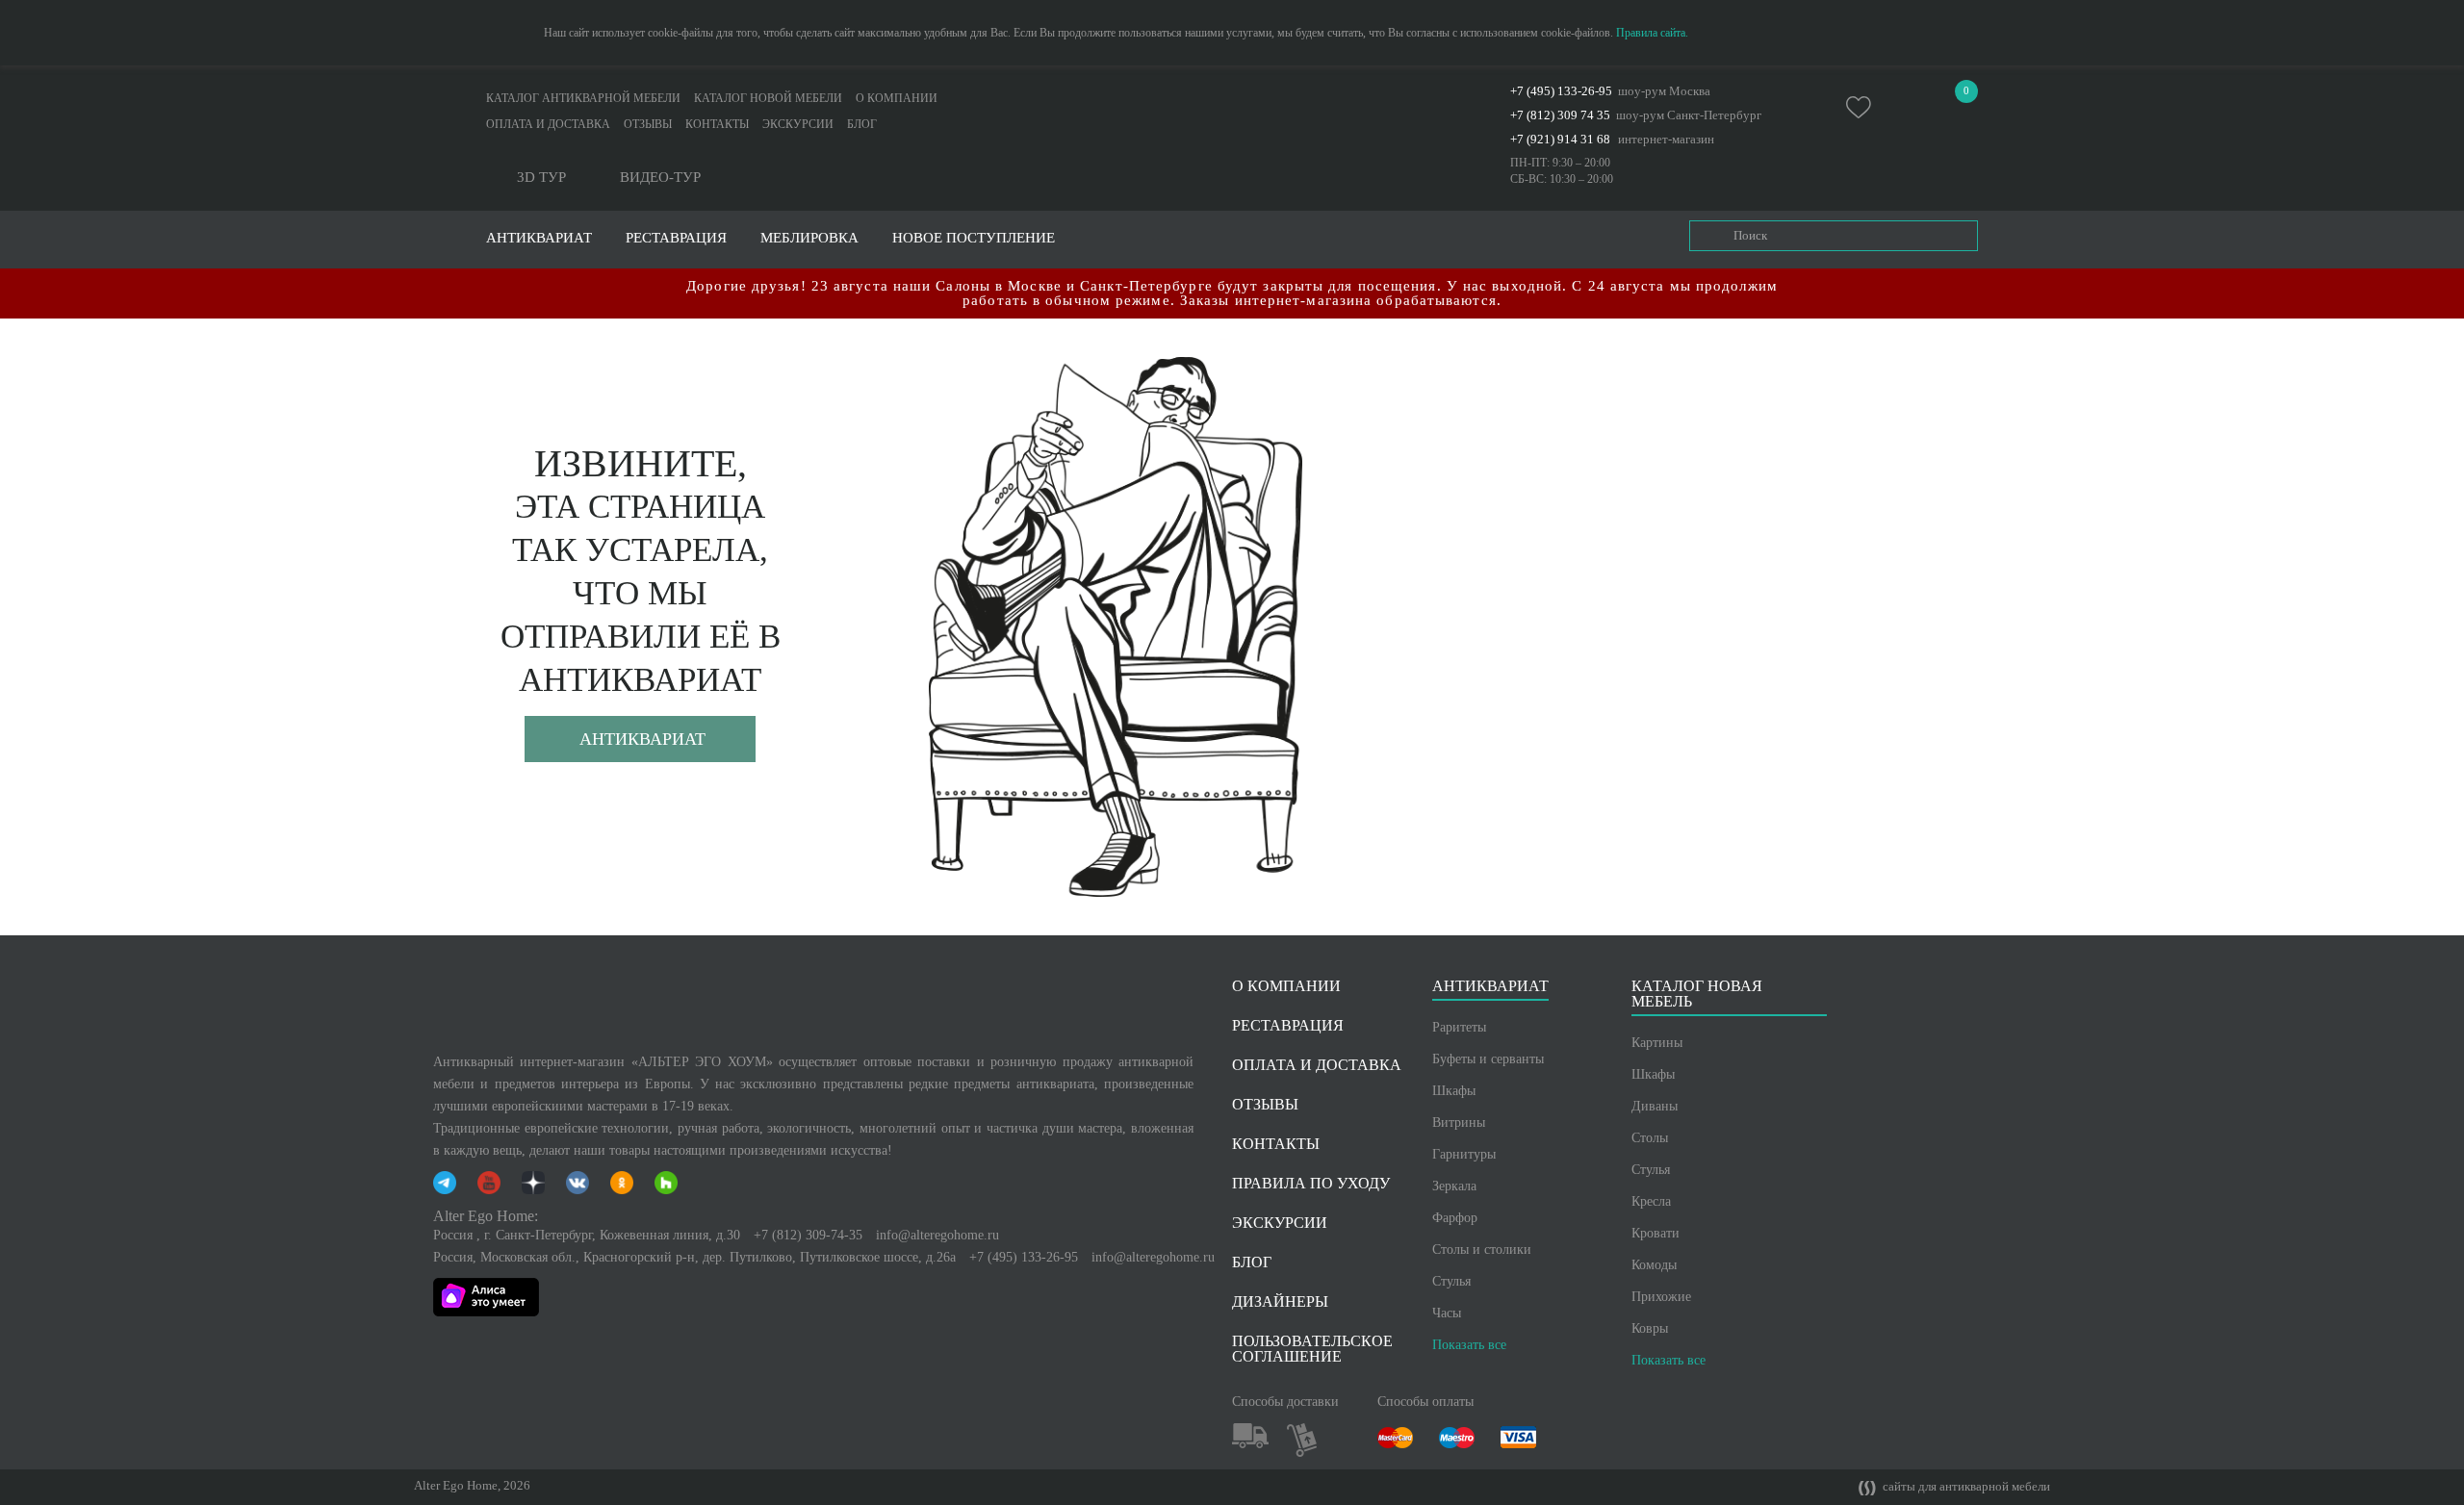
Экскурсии (798, 124)
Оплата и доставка (548, 124)
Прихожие (1661, 1297)
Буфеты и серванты (1488, 1059)
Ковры (1650, 1328)
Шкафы (1454, 1091)
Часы (1447, 1313)
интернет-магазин (1666, 139)
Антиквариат (642, 739)
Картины (1657, 1043)
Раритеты (1459, 1027)
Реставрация (676, 238)
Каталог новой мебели (768, 98)
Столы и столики (1482, 1250)
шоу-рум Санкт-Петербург (1689, 115)
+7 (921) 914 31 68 (1560, 139)
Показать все (1469, 1345)
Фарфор (1455, 1218)
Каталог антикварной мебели (583, 98)
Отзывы (648, 124)
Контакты (717, 124)
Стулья (1451, 1281)
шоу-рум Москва (1664, 91)
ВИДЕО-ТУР (660, 178)
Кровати (1655, 1233)
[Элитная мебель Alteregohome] (1232, 110)
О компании (897, 98)
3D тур (541, 178)
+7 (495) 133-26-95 (1561, 91)
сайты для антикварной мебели (1965, 1487)
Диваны (1655, 1106)
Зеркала (1454, 1186)
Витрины (1459, 1122)
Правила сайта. (1652, 33)
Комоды (1654, 1265)
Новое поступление (974, 238)
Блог (862, 124)
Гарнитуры (1464, 1154)
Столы (1650, 1138)
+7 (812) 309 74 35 (1560, 115)
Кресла (1651, 1201)
